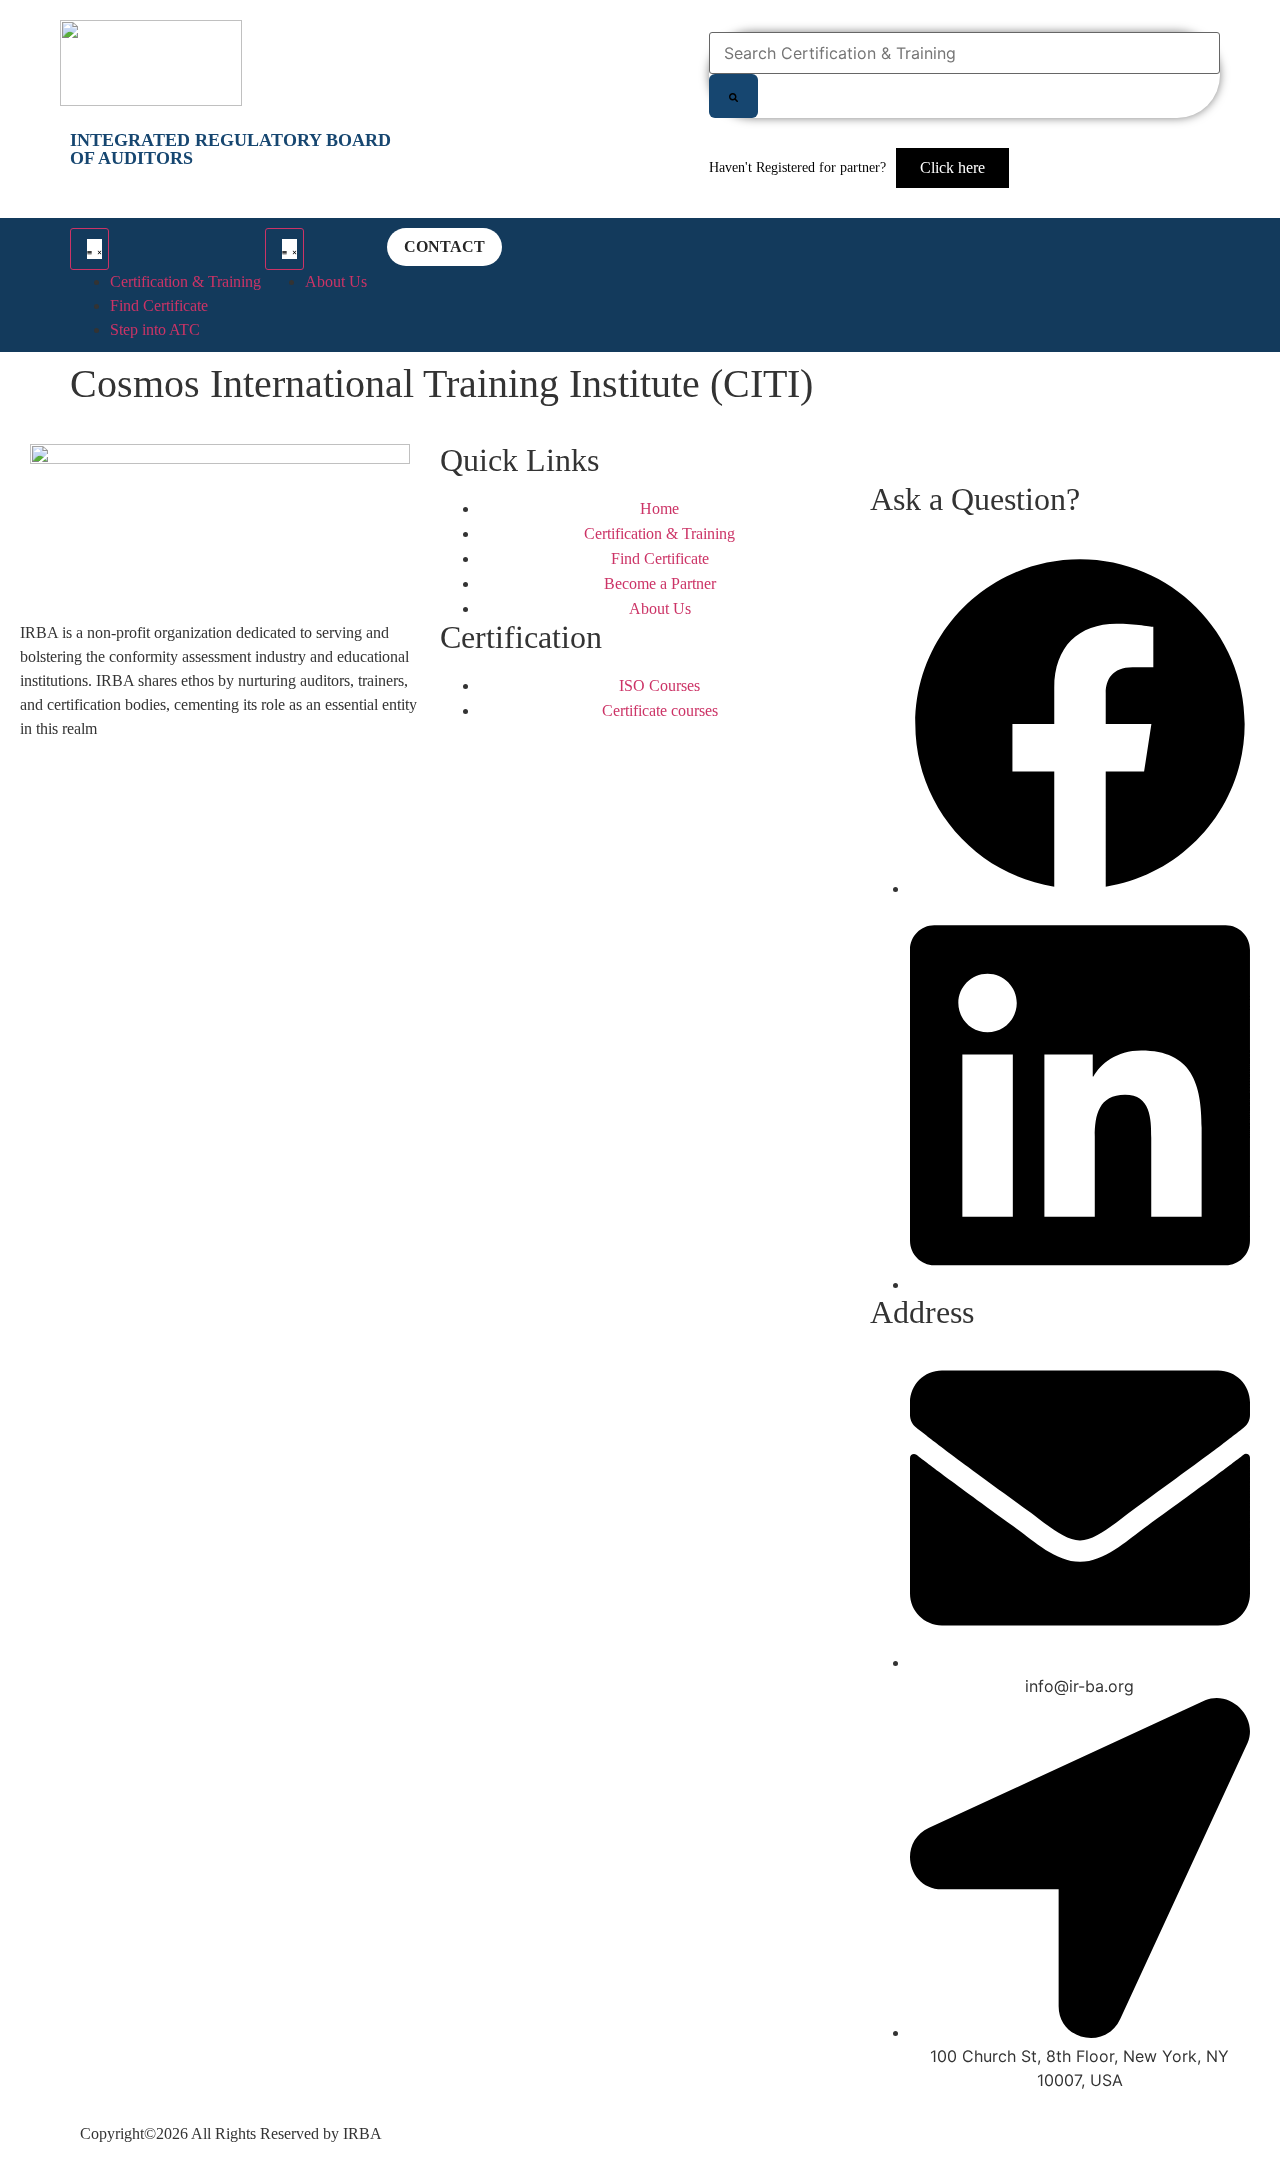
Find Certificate (159, 305)
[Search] (733, 96)
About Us (336, 281)
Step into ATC (155, 329)
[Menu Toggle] (89, 249)
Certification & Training (185, 281)
